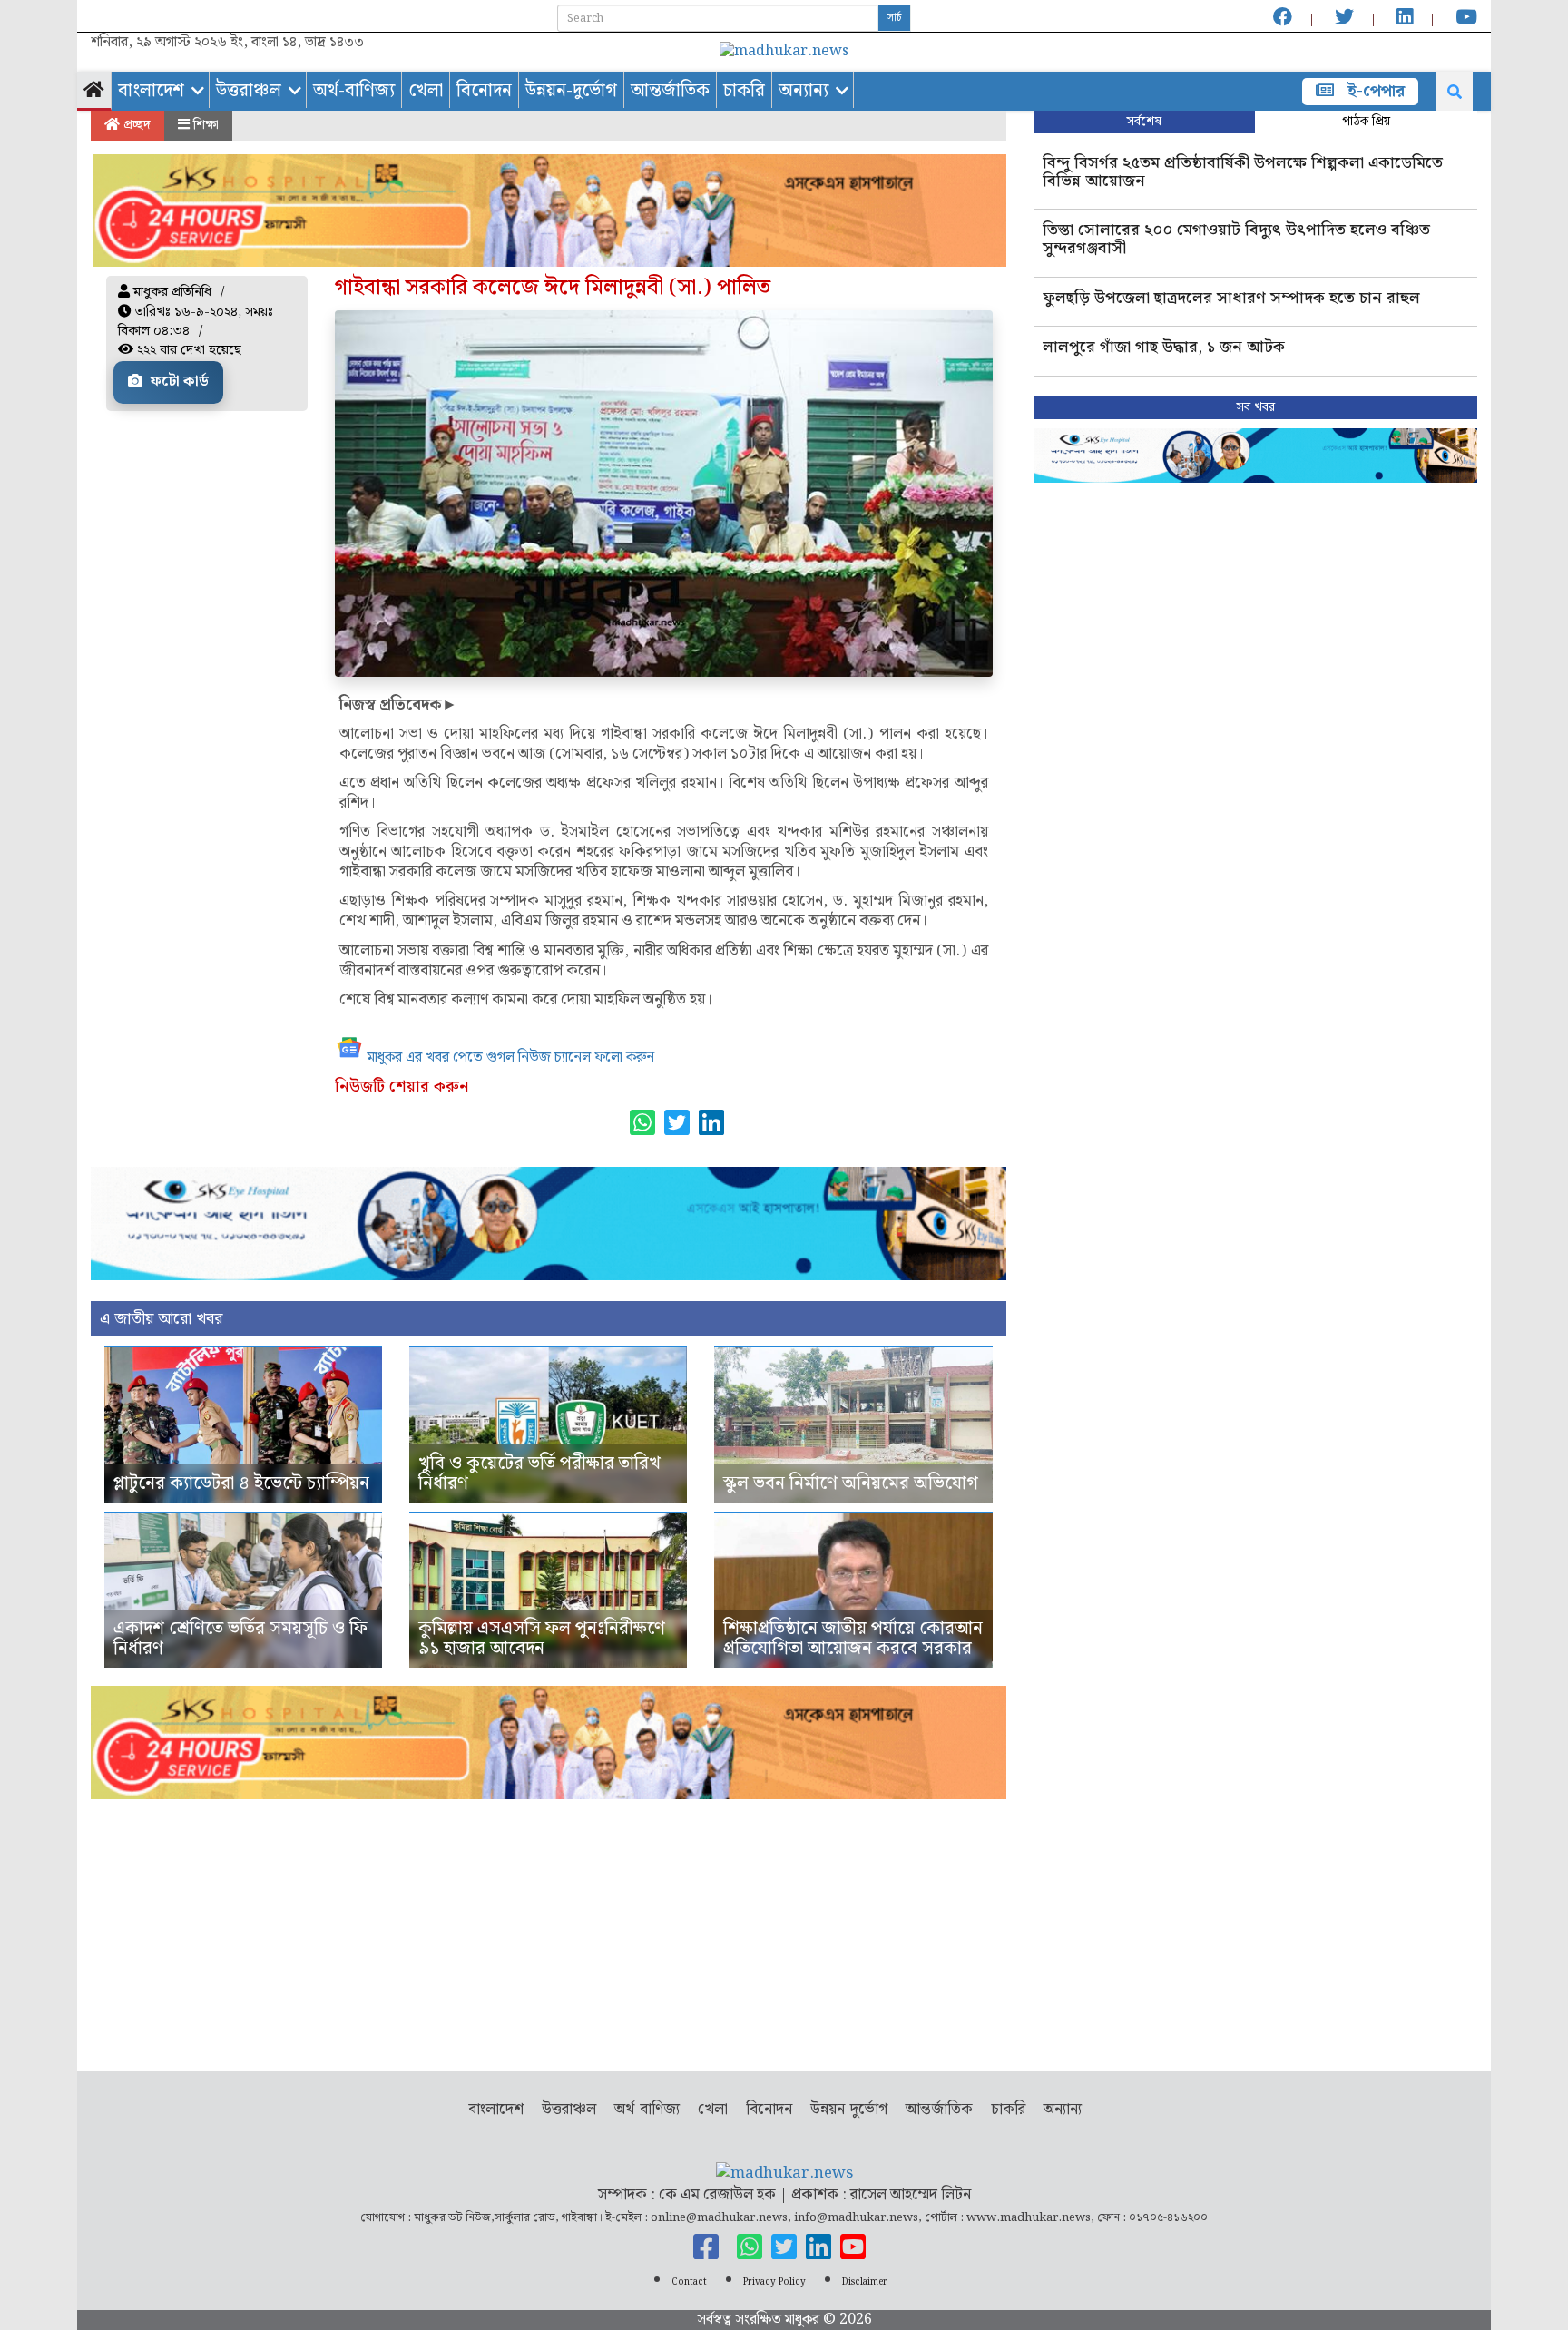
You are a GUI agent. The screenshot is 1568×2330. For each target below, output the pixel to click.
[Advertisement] (549, 1926)
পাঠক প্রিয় (1366, 122)
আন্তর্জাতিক (670, 91)
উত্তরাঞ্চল (249, 91)
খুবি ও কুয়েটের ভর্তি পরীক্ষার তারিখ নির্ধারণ (539, 1473)
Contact (689, 2282)
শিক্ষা (204, 125)
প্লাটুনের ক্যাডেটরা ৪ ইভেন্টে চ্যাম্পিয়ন (241, 1483)
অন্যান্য (804, 91)
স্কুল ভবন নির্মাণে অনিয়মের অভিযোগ (851, 1483)
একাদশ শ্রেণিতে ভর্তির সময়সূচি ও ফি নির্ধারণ (240, 1639)
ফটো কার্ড (178, 382)
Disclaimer (865, 2282)
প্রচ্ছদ (135, 125)
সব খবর (1255, 407)
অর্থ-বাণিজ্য (354, 91)
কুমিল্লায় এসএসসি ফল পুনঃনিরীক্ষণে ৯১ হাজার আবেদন (542, 1639)
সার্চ (894, 18)
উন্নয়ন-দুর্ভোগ (571, 91)
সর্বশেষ (1144, 122)
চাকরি (744, 91)
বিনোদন (484, 91)
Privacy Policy (774, 2282)
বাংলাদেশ (151, 91)
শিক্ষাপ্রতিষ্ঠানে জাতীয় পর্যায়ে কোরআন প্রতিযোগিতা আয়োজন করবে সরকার (853, 1639)
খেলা (426, 91)
